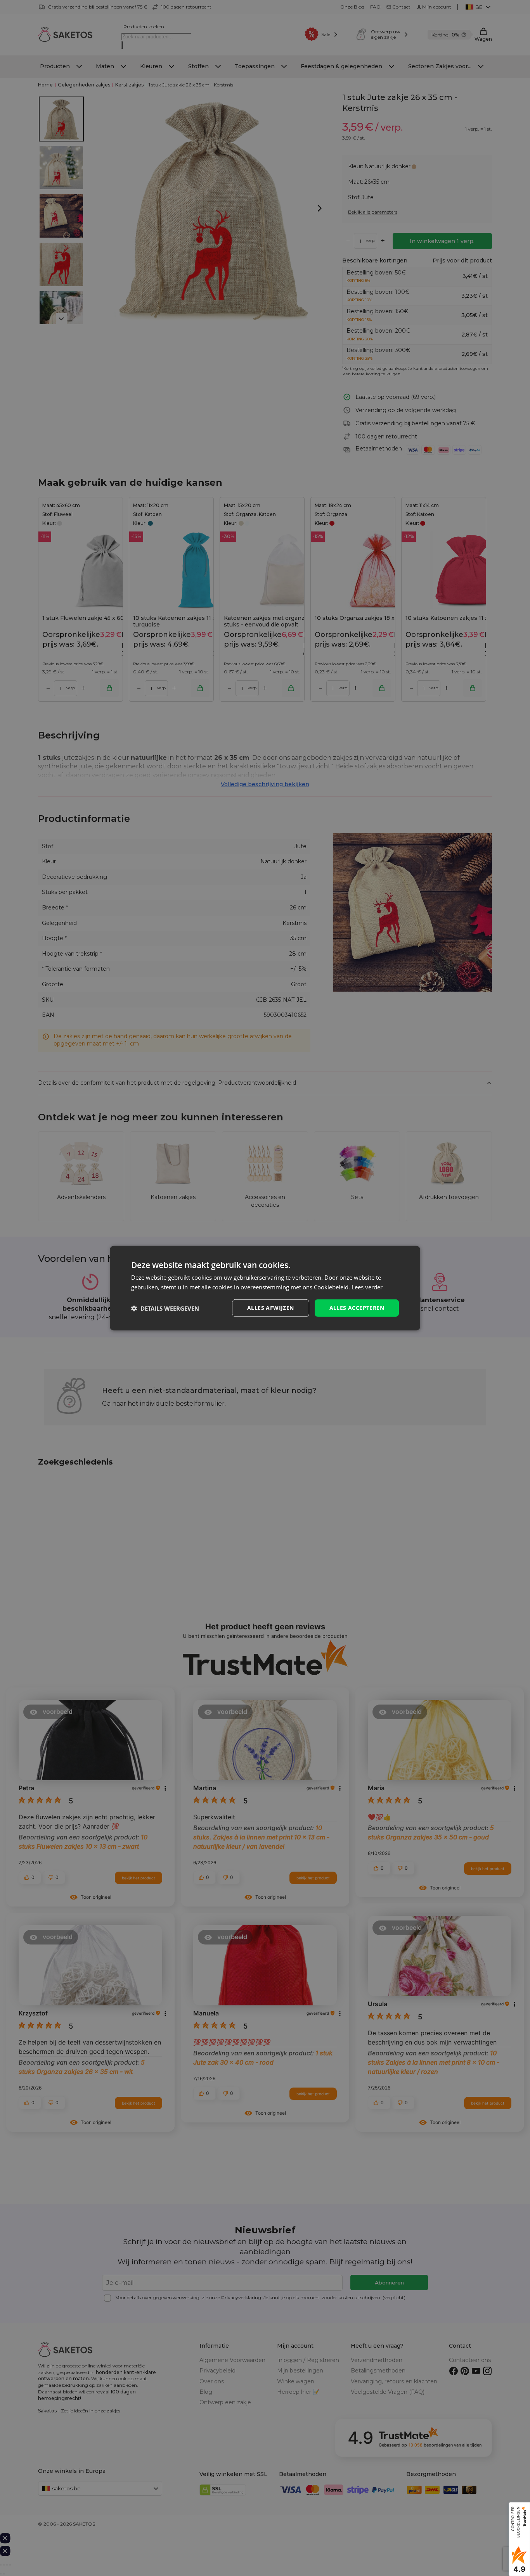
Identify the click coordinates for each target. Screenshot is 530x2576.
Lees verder (367, 1287)
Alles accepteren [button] (357, 1308)
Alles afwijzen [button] (271, 1308)
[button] (165, 1308)
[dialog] (265, 1288)
